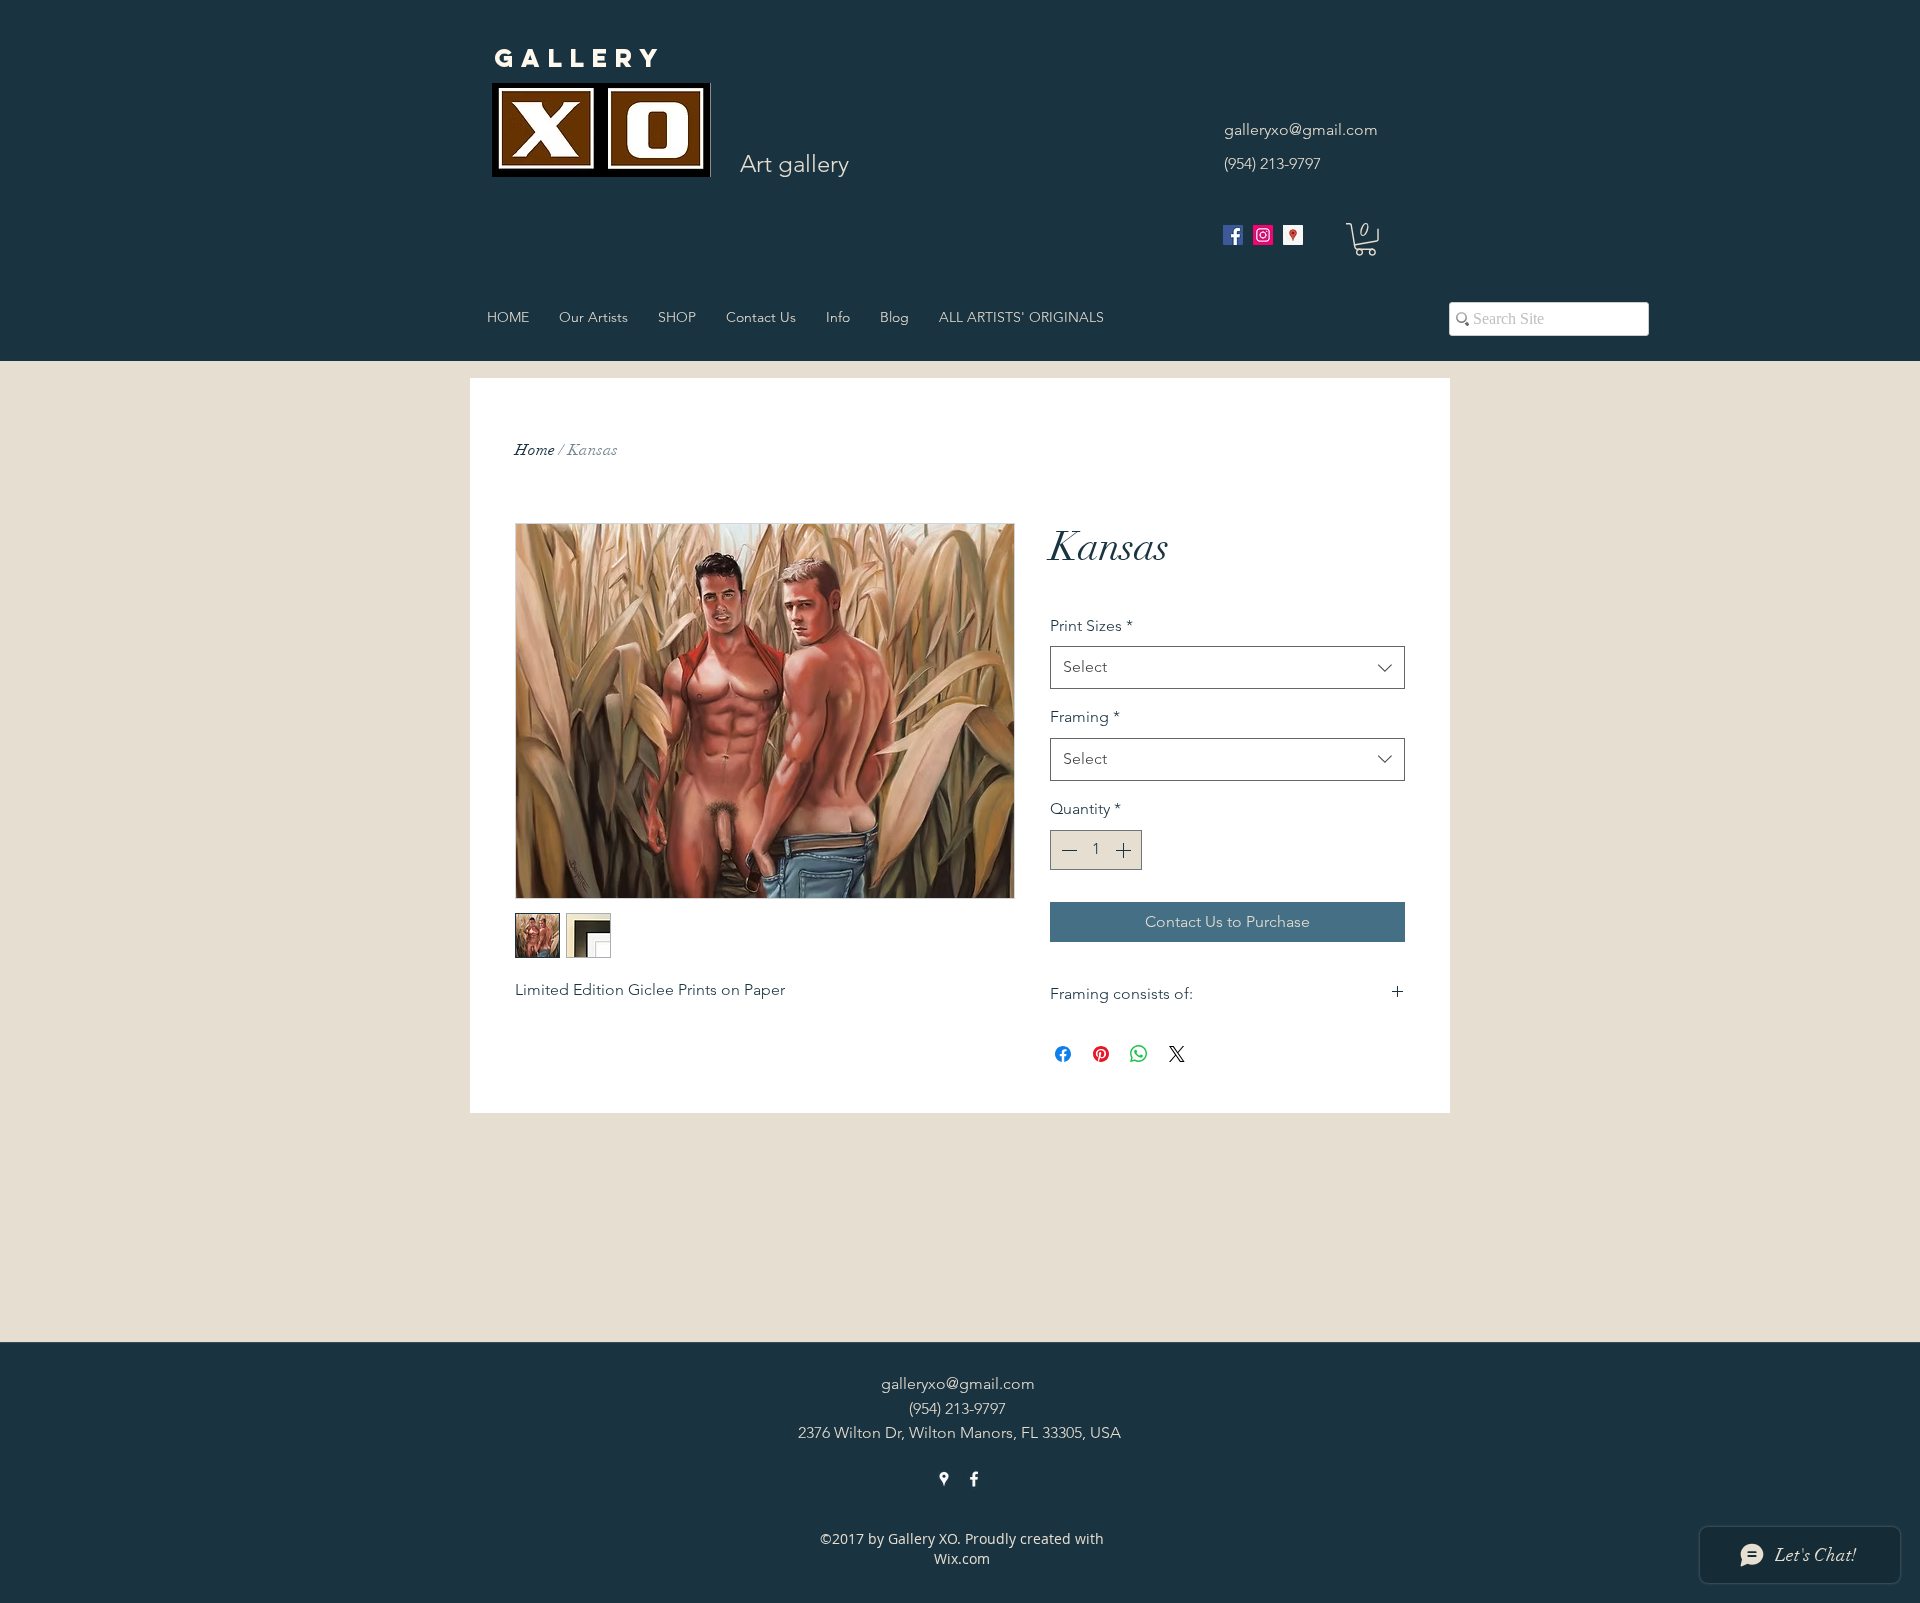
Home (535, 450)
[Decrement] (1067, 850)
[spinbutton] (1096, 850)
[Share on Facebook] (1063, 1054)
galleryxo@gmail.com (1301, 129)
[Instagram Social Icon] (1263, 235)
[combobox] (1227, 667)
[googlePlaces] (1293, 235)
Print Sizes (1091, 625)
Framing (1085, 716)
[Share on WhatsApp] (1139, 1054)
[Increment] (1125, 850)
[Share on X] (1177, 1054)
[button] (1365, 239)
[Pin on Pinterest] (1101, 1054)
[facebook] (1233, 235)
